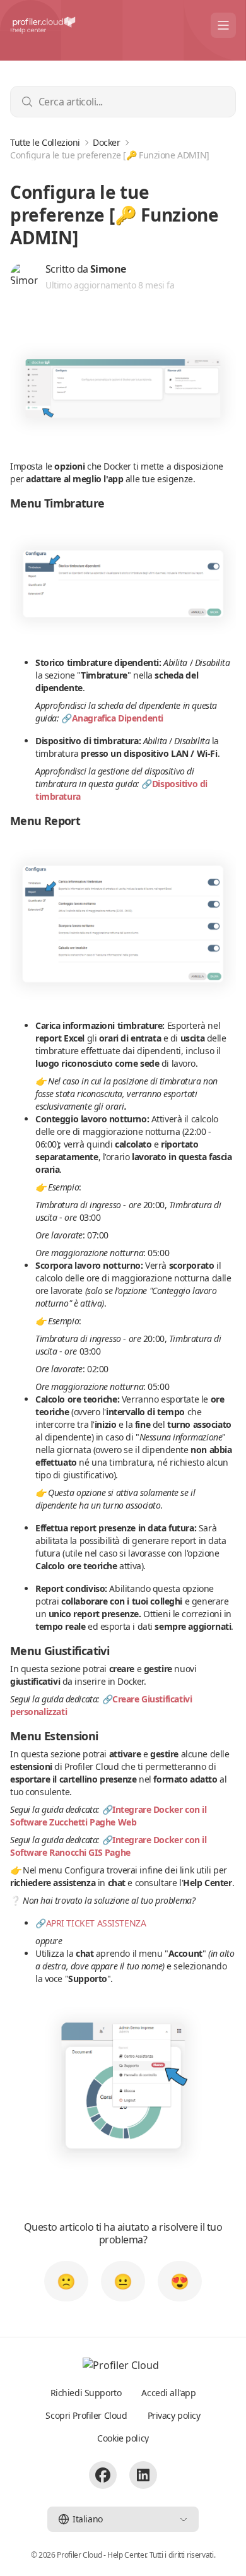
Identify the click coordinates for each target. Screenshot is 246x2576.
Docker (106, 143)
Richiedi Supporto (86, 2393)
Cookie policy (123, 2438)
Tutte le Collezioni (45, 143)
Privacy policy (174, 2415)
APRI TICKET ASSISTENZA (96, 1923)
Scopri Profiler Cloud (86, 2415)
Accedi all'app (168, 2393)
